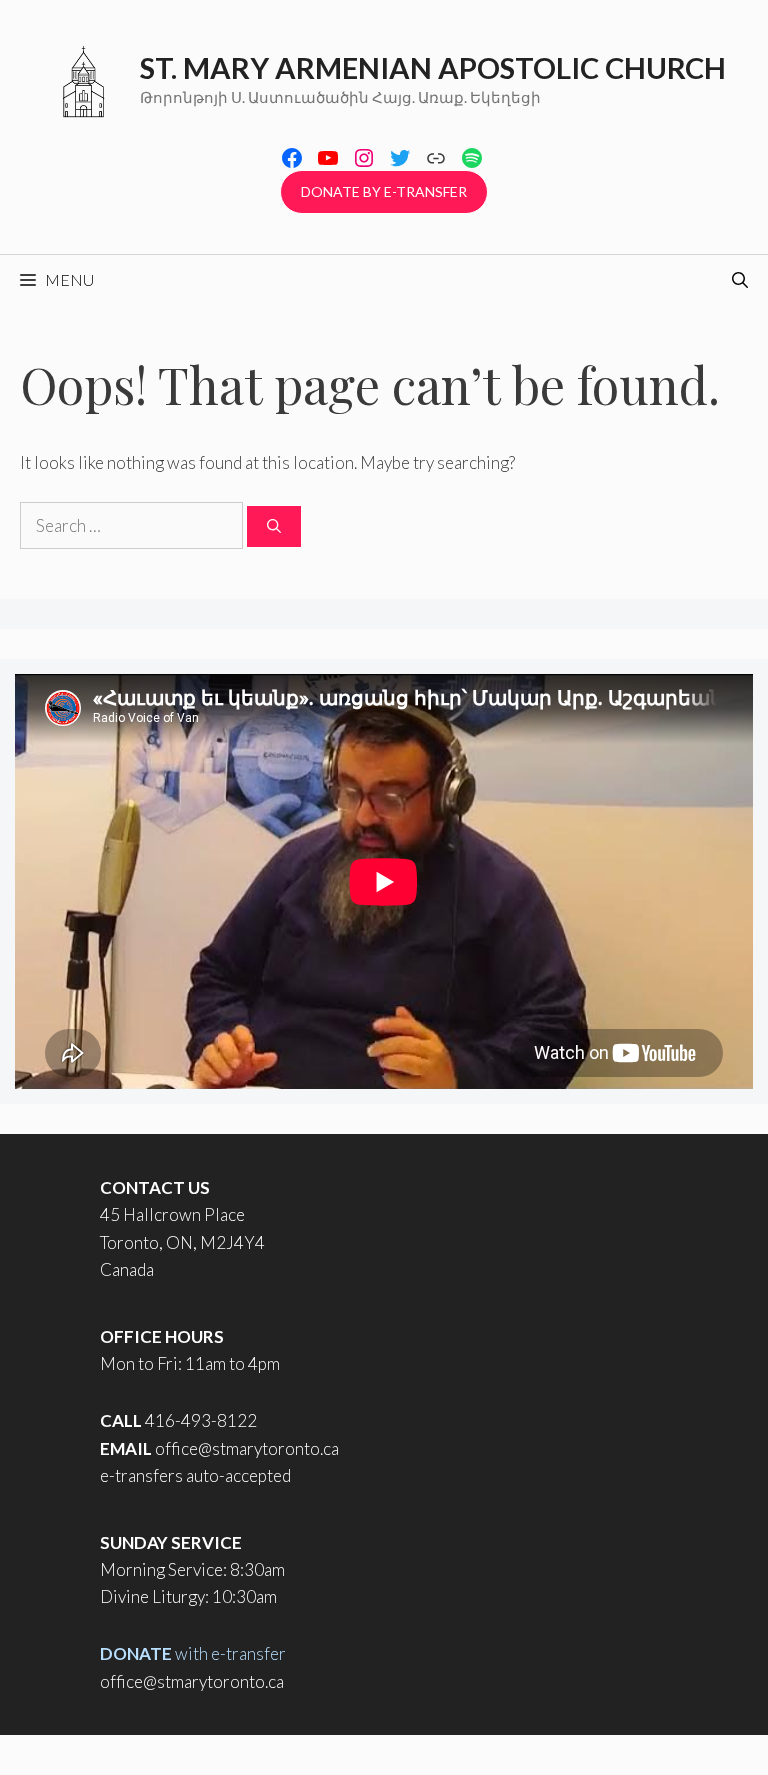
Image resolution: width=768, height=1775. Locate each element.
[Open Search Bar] (740, 280)
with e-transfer (193, 1653)
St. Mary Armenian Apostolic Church (433, 67)
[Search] (274, 526)
